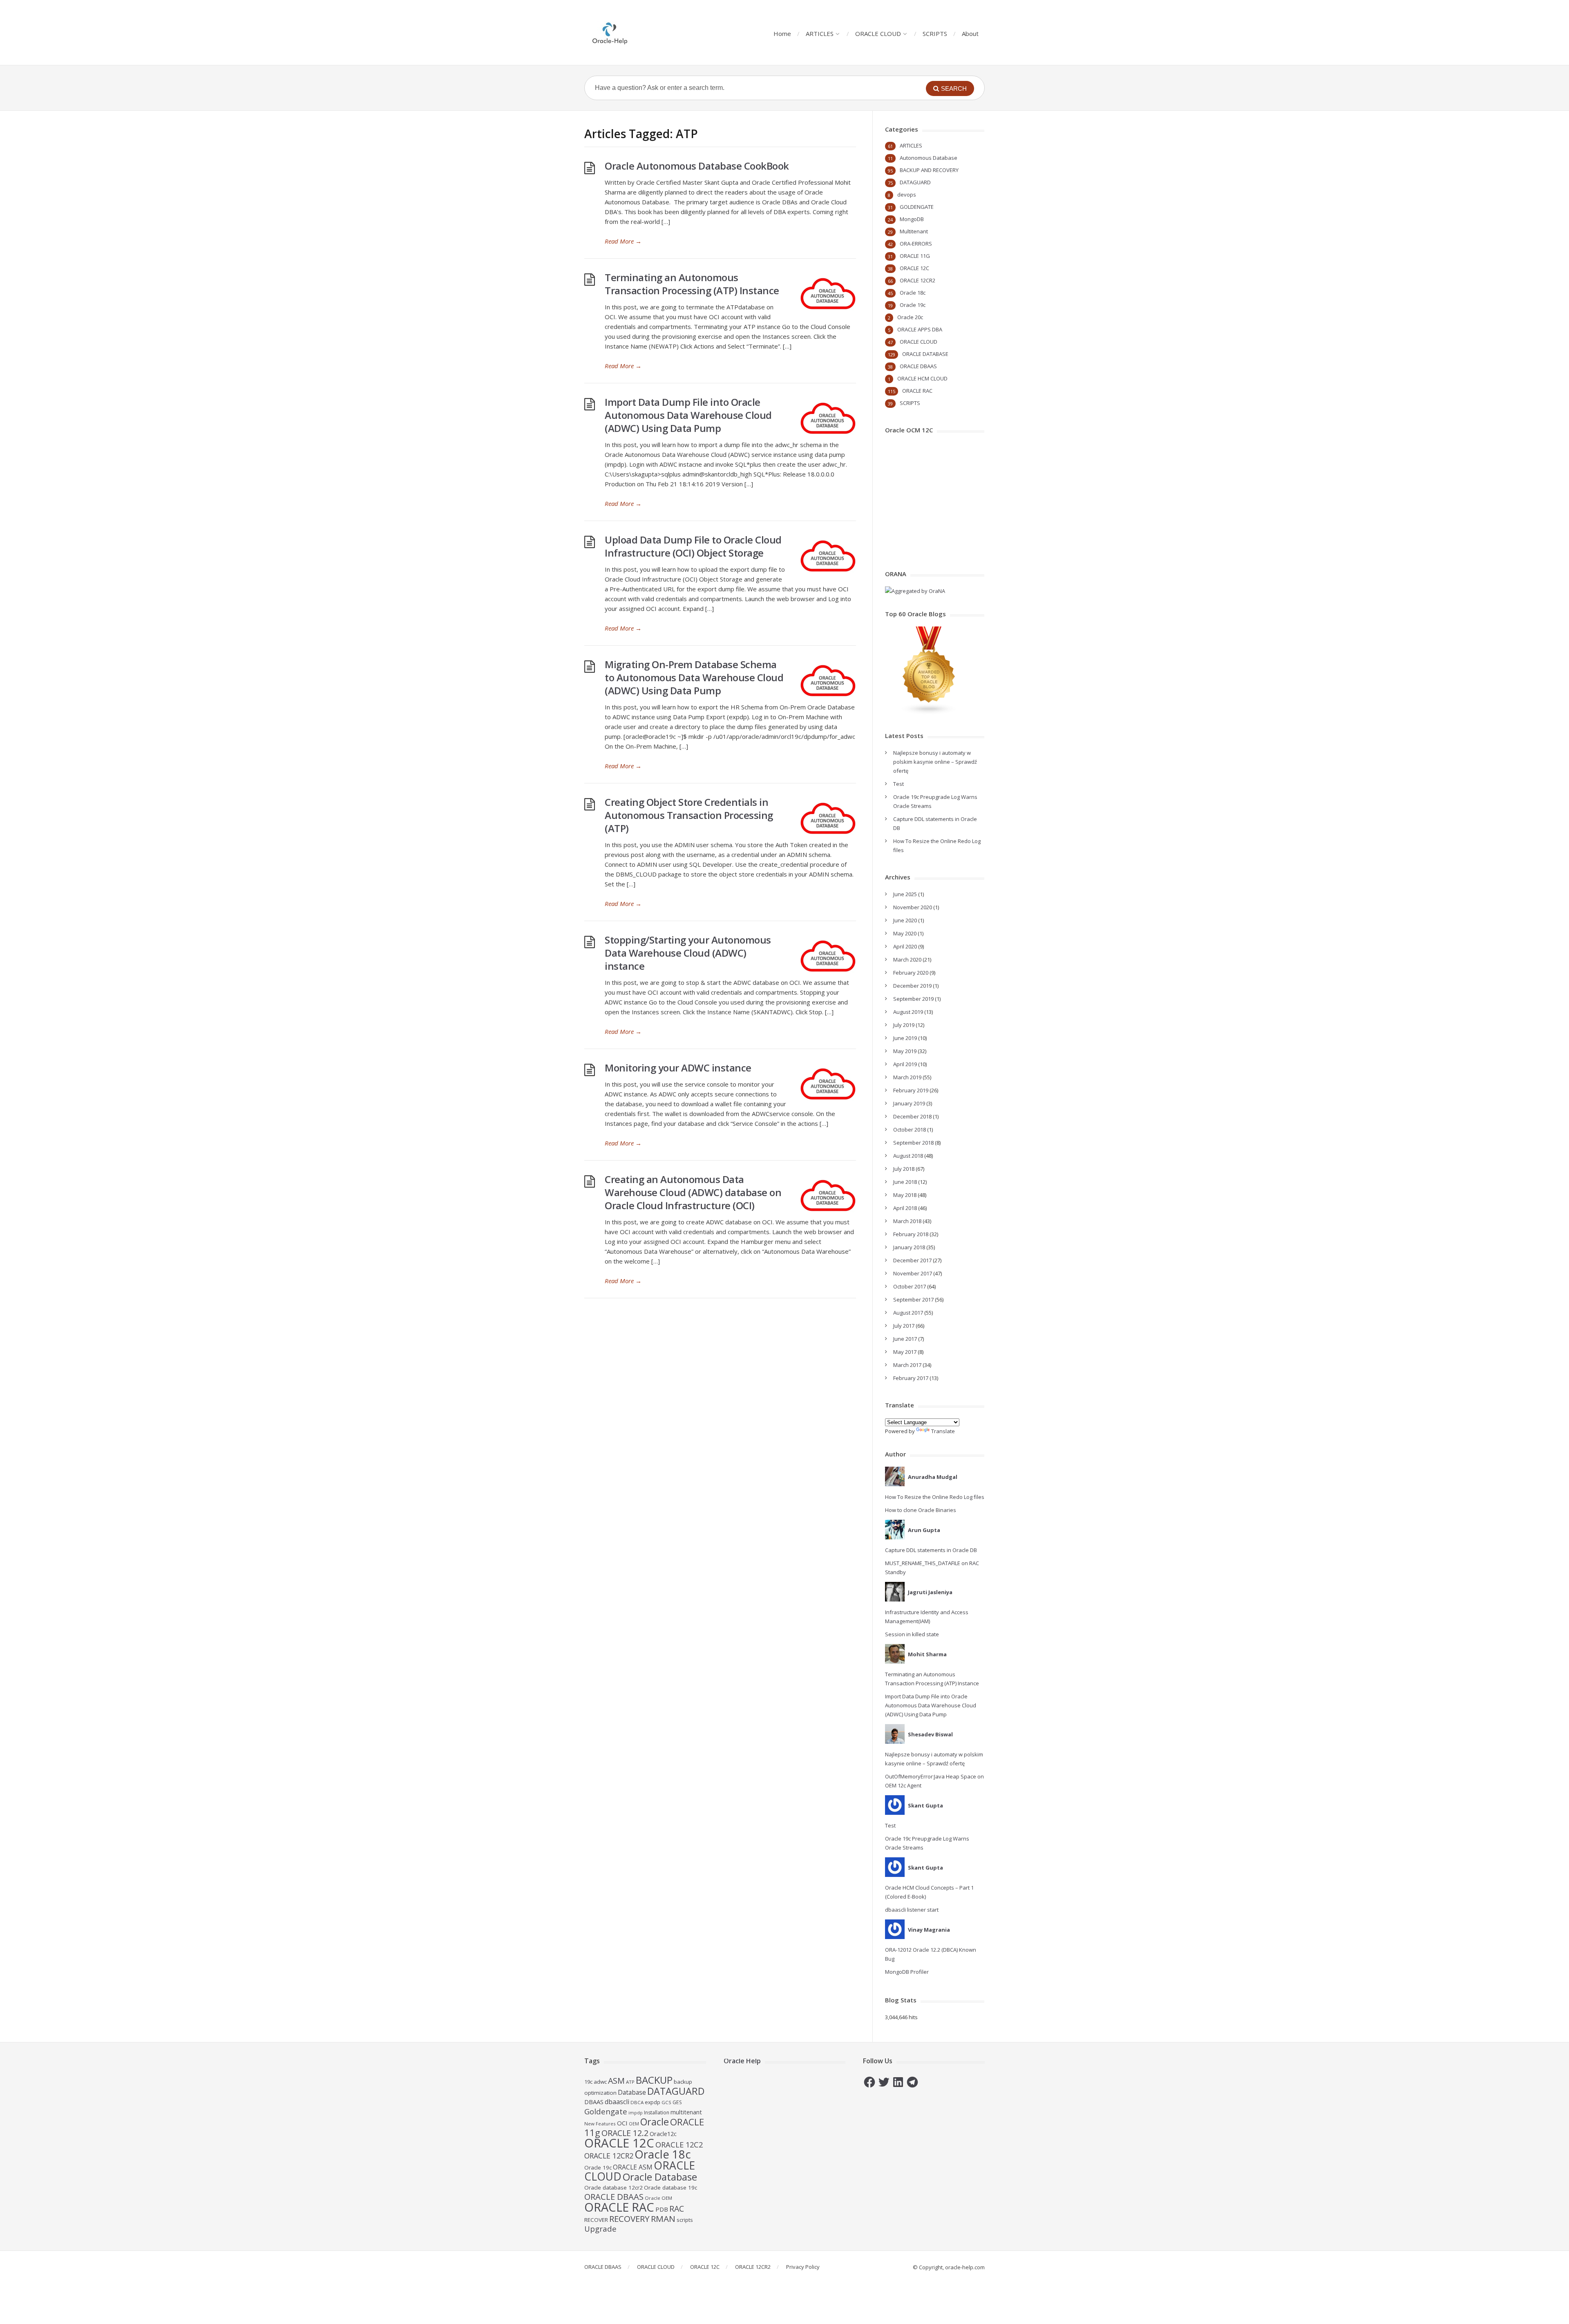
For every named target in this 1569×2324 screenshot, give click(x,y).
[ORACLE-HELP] (610, 32)
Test (898, 784)
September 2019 (913, 999)
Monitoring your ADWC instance (678, 1068)
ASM (616, 2081)
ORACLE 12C (914, 268)
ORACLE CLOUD (878, 34)
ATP (630, 2082)
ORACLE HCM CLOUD (922, 378)
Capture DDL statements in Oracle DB (931, 1550)
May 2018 (905, 1195)
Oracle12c (663, 2134)
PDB (662, 2209)
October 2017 (910, 1286)
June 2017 (905, 1339)
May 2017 (905, 1352)
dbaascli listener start (912, 1910)
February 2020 (911, 973)
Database (632, 2092)
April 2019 (905, 1064)
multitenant (686, 2112)
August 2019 (908, 1012)
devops (907, 195)
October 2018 (910, 1130)
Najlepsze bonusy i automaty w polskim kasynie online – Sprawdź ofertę (935, 762)
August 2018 (908, 1156)
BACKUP (654, 2080)
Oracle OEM (658, 2198)
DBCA (637, 2102)
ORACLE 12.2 (625, 2133)
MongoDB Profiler (907, 1972)
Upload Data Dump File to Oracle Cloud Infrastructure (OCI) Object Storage (693, 546)
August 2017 (908, 1313)
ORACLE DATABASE (925, 354)
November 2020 (913, 907)
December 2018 (912, 1116)
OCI (622, 2123)
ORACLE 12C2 (679, 2144)
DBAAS (594, 2102)
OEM (634, 2124)
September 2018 (913, 1143)
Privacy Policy (803, 2267)
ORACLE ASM (633, 2167)
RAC (677, 2209)
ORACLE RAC (917, 391)
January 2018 (909, 1247)
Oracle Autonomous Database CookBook (697, 166)
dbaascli (617, 2102)
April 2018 (905, 1208)
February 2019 (911, 1090)
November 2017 (913, 1273)
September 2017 (913, 1300)
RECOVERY (629, 2219)
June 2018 (905, 1182)
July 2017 (904, 1326)
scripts (685, 2220)
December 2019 (912, 986)
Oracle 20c (910, 317)
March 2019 (907, 1077)
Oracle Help (742, 2061)
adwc (600, 2082)
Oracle (655, 2122)
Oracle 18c (913, 293)
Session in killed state (912, 1634)
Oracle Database (660, 2177)
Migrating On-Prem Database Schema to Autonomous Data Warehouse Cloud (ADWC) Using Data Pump (694, 677)
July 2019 (904, 1025)
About (970, 34)
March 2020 (907, 960)
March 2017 (907, 1365)
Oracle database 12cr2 (614, 2188)
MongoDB (912, 219)
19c (588, 2082)
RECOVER (596, 2220)
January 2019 (909, 1103)
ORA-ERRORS (916, 244)
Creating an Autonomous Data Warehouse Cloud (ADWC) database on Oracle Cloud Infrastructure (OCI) (693, 1192)
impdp (636, 2113)
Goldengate (606, 2111)
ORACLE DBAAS (918, 366)
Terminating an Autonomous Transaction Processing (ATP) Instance (692, 284)
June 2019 (905, 1038)
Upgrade (600, 2229)
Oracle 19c (913, 305)
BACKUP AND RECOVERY (929, 170)
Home (782, 34)
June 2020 (905, 920)
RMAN (663, 2219)
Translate (943, 1431)
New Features (600, 2124)
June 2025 (905, 894)
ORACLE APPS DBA (920, 329)
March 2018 (907, 1221)
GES (677, 2102)
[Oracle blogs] (929, 713)
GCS (666, 2102)
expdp (653, 2102)
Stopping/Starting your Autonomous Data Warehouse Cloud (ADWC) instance (688, 953)
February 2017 (911, 1378)
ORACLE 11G (915, 256)
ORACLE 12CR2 (917, 280)
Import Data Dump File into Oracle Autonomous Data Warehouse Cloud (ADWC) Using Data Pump (688, 415)
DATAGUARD (915, 182)
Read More (623, 241)
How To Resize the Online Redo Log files (935, 1497)
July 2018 (904, 1169)
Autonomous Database (929, 158)
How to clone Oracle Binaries (921, 1510)
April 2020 (905, 946)
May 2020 (905, 933)
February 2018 (911, 1234)
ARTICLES (820, 34)
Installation (657, 2113)
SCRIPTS (935, 34)
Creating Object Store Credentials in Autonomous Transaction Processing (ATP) (689, 815)
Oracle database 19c (671, 2188)
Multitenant (914, 231)
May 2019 (905, 1051)
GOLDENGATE (917, 207)
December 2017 (912, 1260)
